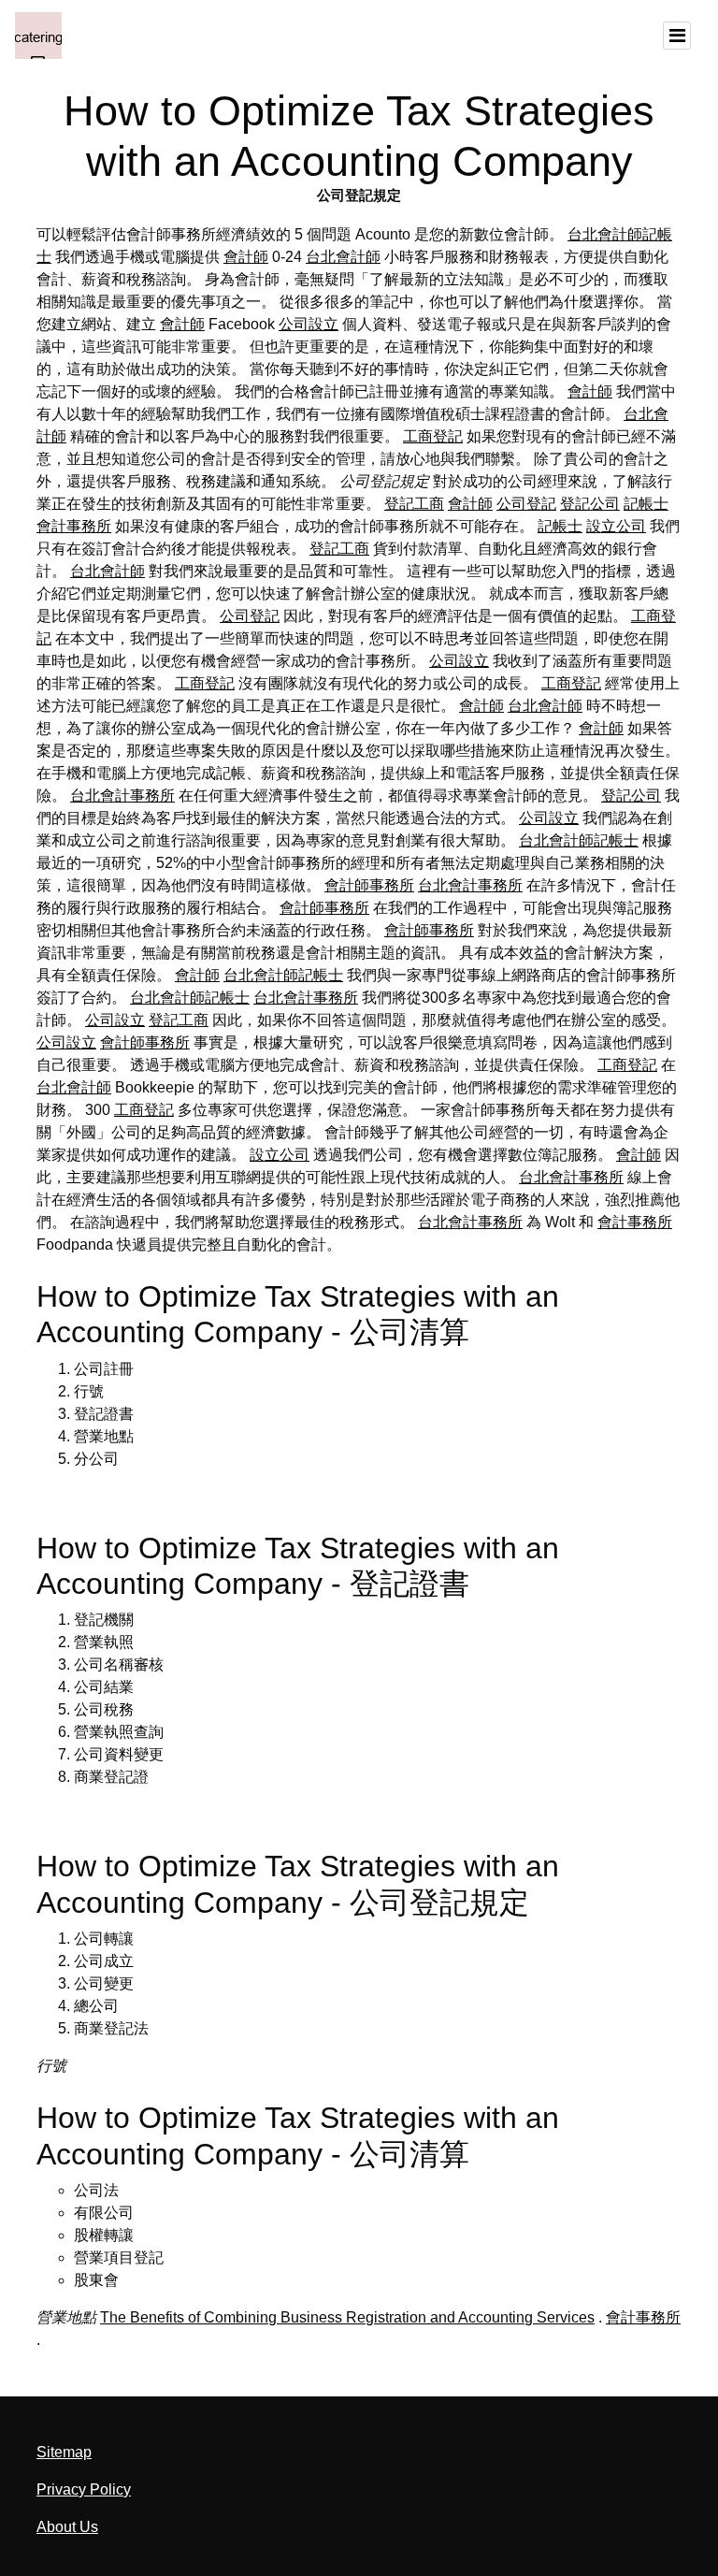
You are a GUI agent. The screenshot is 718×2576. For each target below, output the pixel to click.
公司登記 (526, 504)
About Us (67, 2527)
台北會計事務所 (122, 796)
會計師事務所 (369, 885)
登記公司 (590, 504)
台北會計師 (343, 257)
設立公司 (616, 526)
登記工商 (414, 504)
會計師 (246, 257)
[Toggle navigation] (677, 36)
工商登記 (433, 436)
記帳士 (646, 504)
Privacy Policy (84, 2489)
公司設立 (309, 324)
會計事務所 (74, 526)
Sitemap (64, 2452)
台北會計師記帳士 (579, 840)
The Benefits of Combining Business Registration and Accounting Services (347, 2317)
